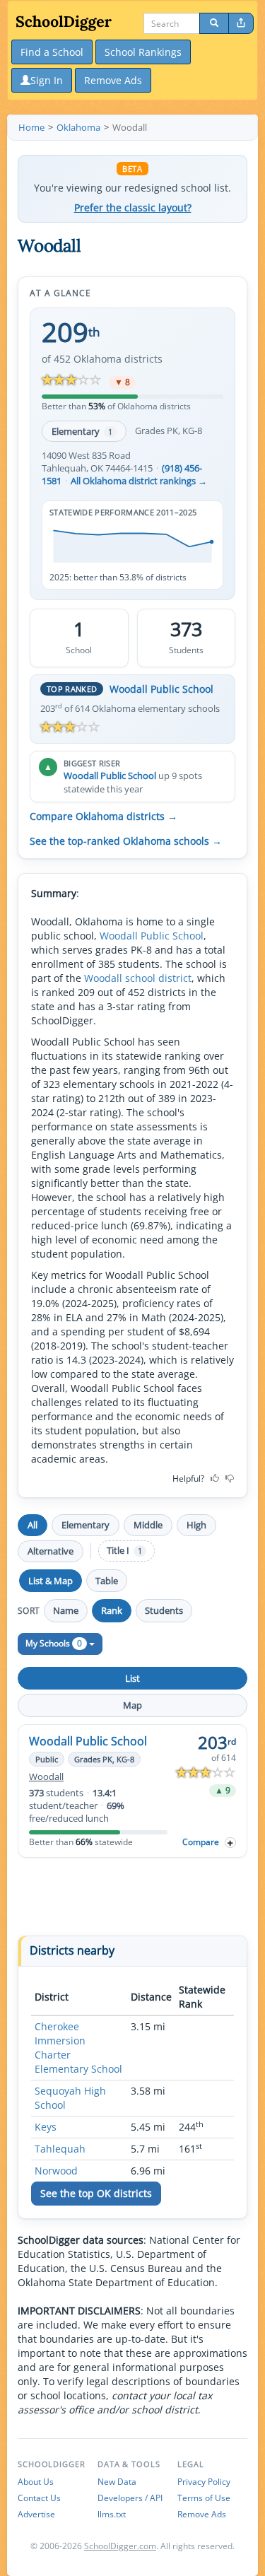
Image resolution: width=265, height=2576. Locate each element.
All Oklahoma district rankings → (139, 481)
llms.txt (112, 2514)
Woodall (46, 1777)
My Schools (54, 1643)
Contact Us (39, 2498)
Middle (148, 1525)
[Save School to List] (230, 1843)
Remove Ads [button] (113, 80)
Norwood (56, 2171)
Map (132, 1705)
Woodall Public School (161, 689)
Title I (124, 1551)
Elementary (82, 431)
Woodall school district (138, 978)
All (33, 1525)
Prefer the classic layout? (133, 208)
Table (107, 1581)
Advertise (36, 2514)
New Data (117, 2482)
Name (66, 1610)
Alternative (51, 1551)
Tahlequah (60, 2149)
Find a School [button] (52, 52)
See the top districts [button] (96, 2193)
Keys (46, 2127)
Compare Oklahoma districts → (104, 816)
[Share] (241, 23)
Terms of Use (204, 2498)
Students (164, 1610)
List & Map (51, 1581)
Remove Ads (202, 2514)
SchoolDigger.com (120, 2546)
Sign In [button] (47, 80)
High (196, 1525)
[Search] (214, 23)
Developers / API (130, 2498)
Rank (112, 1610)
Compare (201, 1842)
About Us (36, 2482)
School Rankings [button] (143, 52)
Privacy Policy (204, 2482)
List (132, 1678)
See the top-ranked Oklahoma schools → (126, 841)
